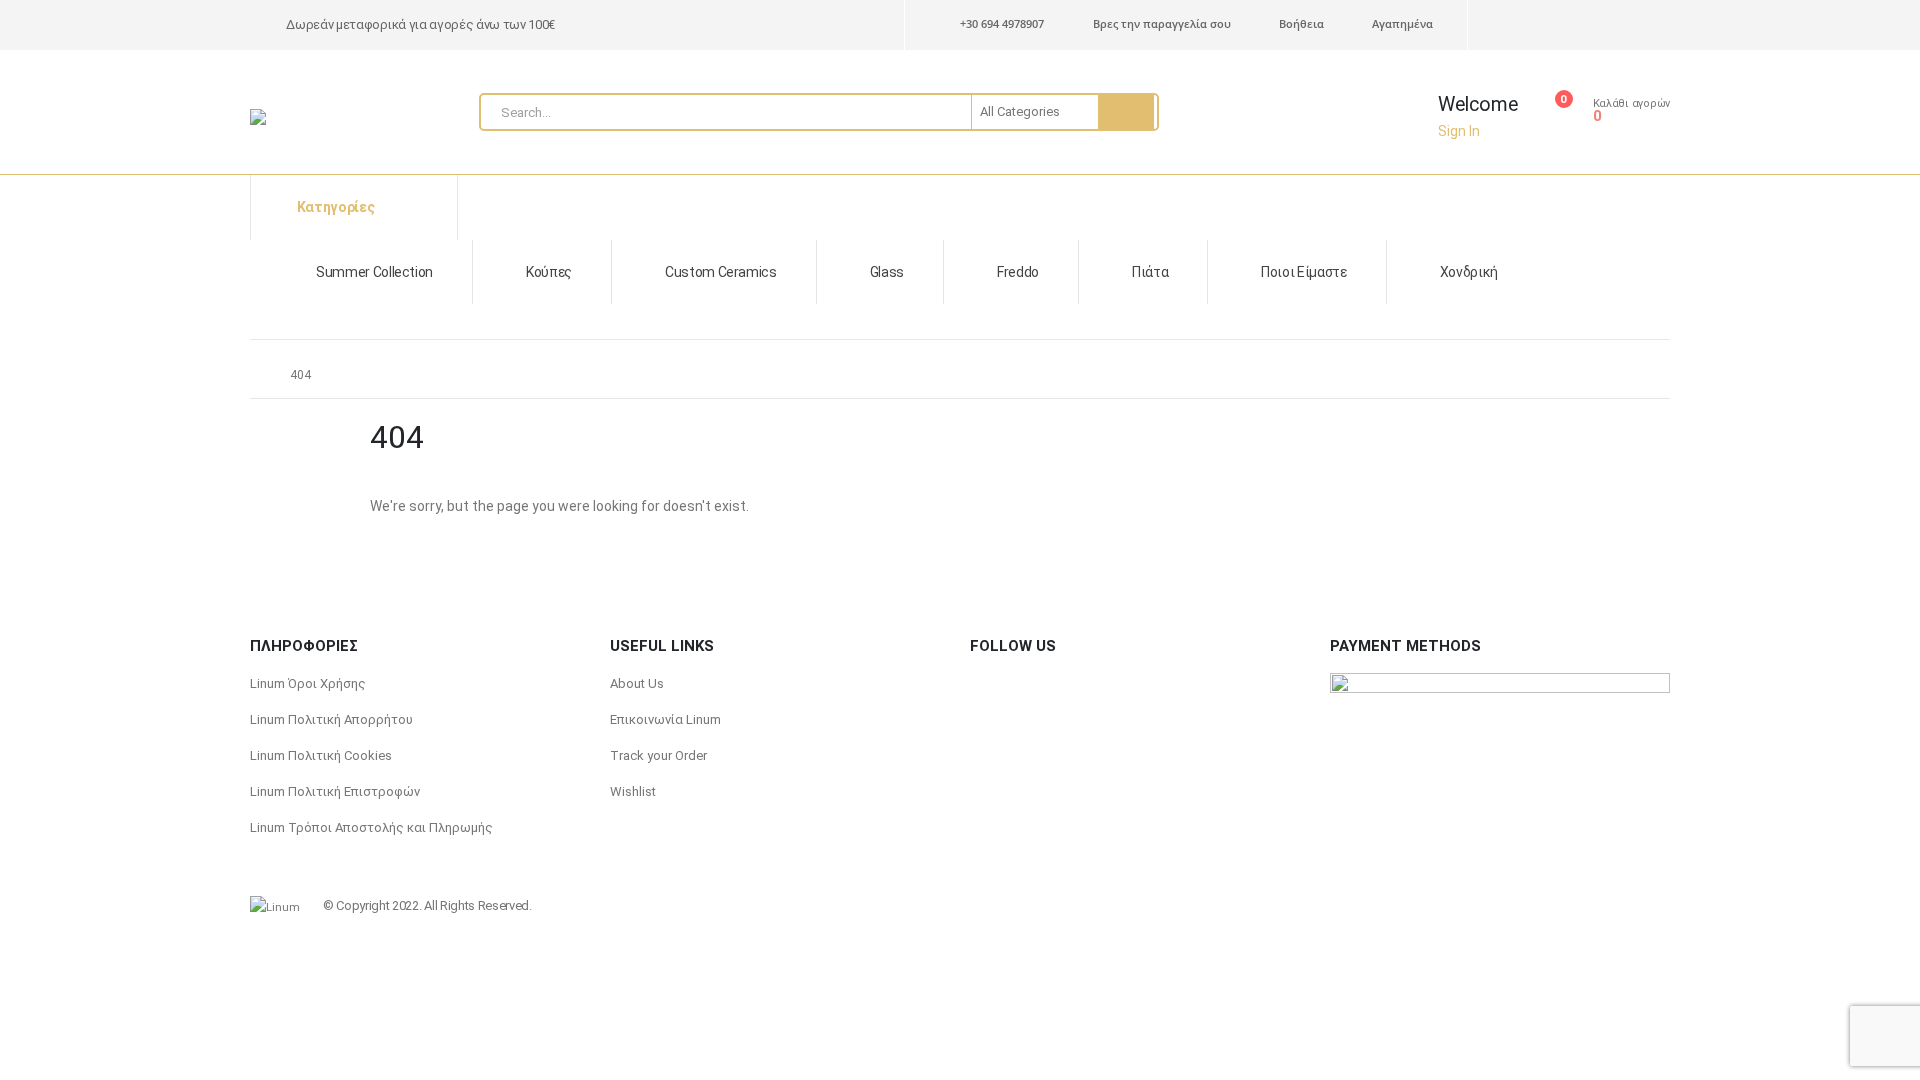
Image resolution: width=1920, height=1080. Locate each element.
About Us (637, 683)
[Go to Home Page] (256, 375)
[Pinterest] (1508, 25)
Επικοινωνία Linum (665, 719)
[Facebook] (1657, 25)
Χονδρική (1469, 272)
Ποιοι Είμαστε (1303, 272)
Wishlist (633, 791)
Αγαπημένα (1402, 23)
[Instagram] (1584, 25)
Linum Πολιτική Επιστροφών (335, 791)
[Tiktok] (1622, 25)
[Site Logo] (300, 117)
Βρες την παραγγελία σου (1161, 23)
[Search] (1126, 112)
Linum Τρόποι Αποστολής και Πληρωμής (371, 827)
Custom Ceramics (721, 272)
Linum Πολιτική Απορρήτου (331, 719)
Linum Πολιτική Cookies (321, 755)
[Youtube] (1546, 25)
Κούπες (549, 272)
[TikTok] (1021, 683)
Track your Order (658, 755)
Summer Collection (374, 272)
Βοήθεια (1301, 23)
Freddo (1018, 272)
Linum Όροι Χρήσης (308, 683)
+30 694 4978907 (1002, 23)
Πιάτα (1150, 272)
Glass (887, 272)
